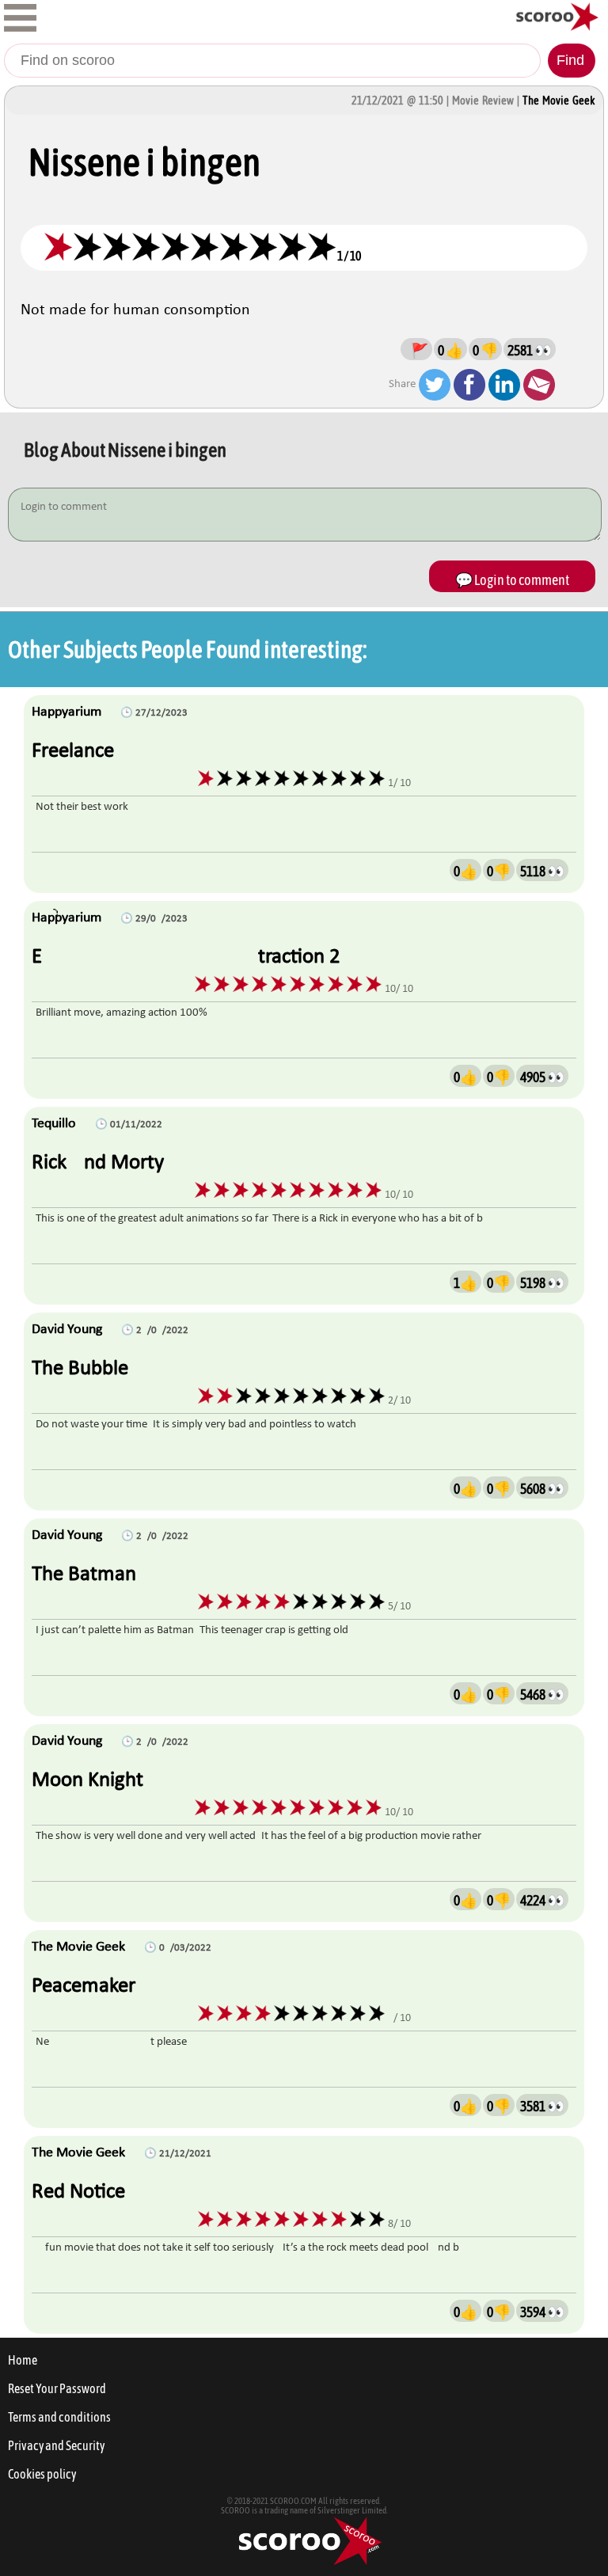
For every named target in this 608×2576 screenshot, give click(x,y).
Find (570, 60)
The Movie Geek (559, 101)
